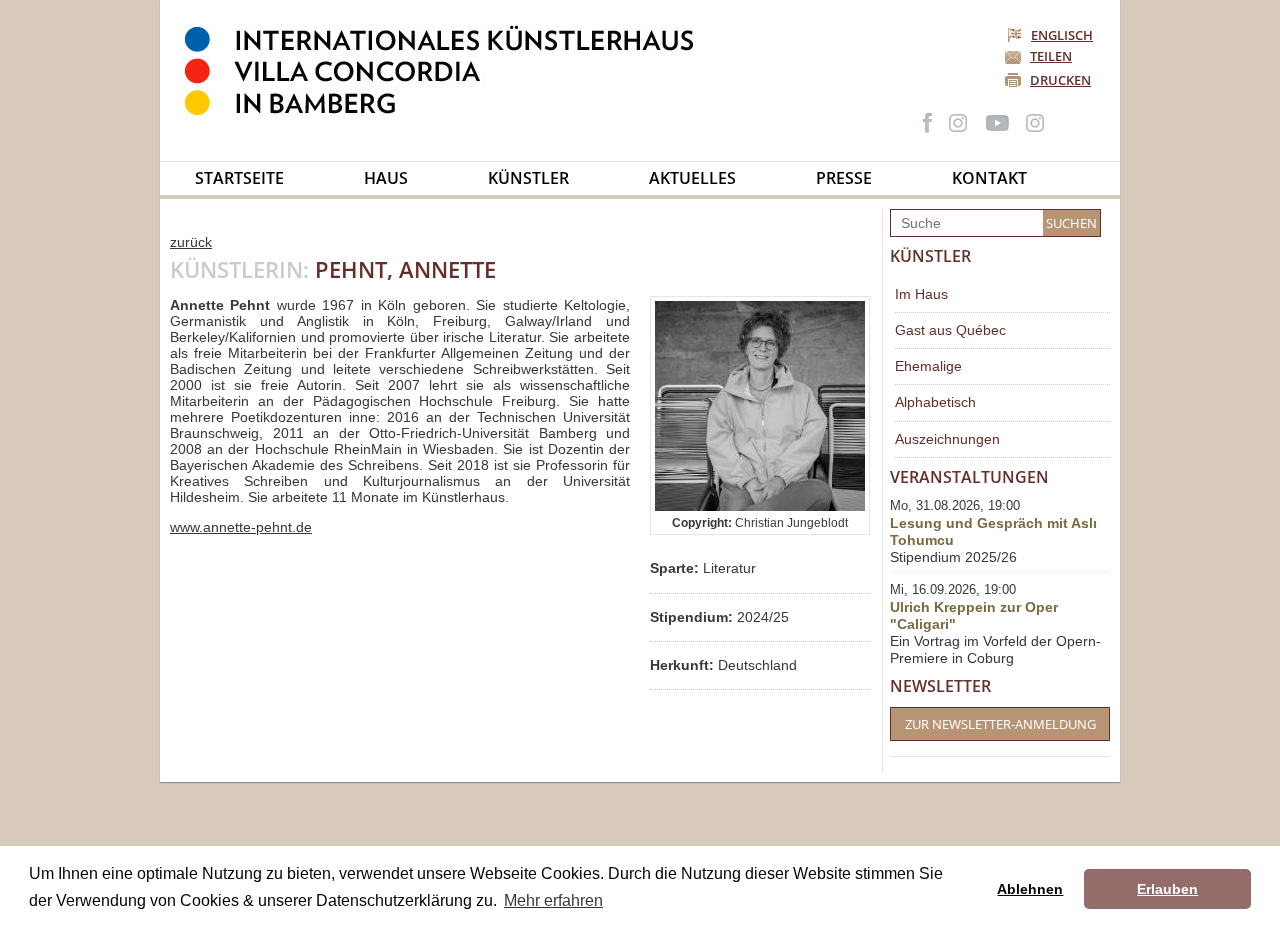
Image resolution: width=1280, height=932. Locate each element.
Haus (386, 178)
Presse (844, 178)
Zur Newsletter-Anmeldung (1000, 724)
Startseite (239, 178)
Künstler (528, 178)
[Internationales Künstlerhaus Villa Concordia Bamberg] (449, 111)
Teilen (1051, 56)
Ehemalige (928, 366)
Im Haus (921, 294)
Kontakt (989, 178)
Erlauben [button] (1167, 889)
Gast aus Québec (950, 330)
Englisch (1062, 35)
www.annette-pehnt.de (241, 527)
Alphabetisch (935, 402)
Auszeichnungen (947, 439)
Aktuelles (692, 178)
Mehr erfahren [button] (553, 900)
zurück (191, 242)
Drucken (1060, 80)
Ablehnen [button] (1030, 889)
